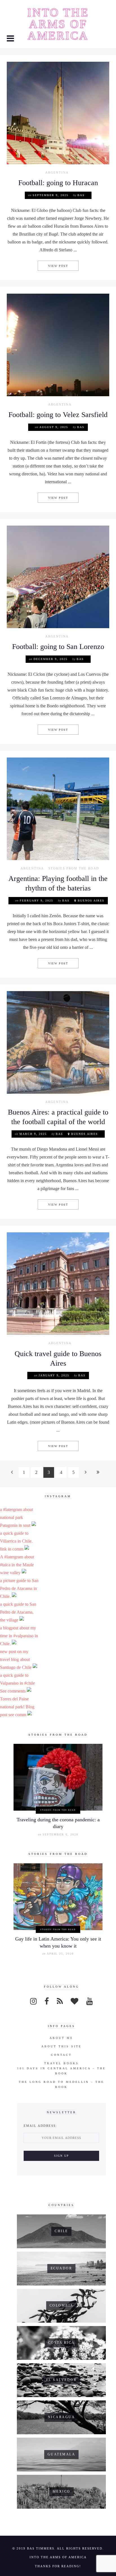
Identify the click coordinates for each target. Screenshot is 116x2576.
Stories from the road (74, 868)
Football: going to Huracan (58, 183)
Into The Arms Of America (58, 24)
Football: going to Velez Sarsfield (58, 415)
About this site (62, 2046)
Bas (81, 195)
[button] (11, 39)
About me (61, 2038)
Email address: (40, 2126)
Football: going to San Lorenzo (58, 647)
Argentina (57, 173)
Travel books (62, 2063)
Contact (61, 2055)
